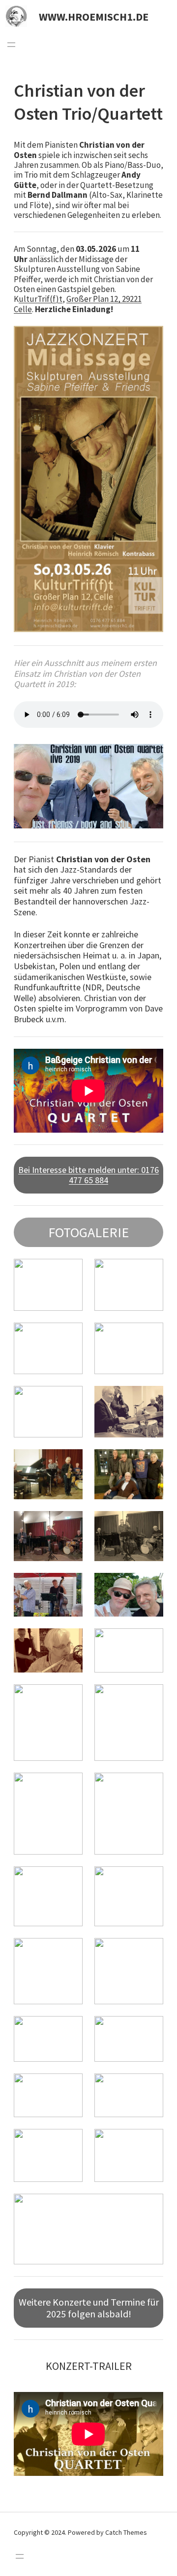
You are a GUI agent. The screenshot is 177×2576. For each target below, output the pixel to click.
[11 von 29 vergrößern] (70, 1586)
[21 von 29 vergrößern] (70, 1951)
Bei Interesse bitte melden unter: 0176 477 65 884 (88, 1175)
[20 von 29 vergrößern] (150, 1879)
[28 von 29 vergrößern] (150, 2142)
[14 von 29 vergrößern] (150, 1641)
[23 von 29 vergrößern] (70, 2029)
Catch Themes (126, 2532)
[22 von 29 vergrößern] (150, 1951)
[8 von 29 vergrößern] (150, 1462)
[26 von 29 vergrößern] (150, 2086)
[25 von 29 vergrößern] (70, 2086)
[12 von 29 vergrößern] (150, 1586)
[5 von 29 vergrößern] (70, 1399)
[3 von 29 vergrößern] (70, 1335)
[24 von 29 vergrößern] (150, 2029)
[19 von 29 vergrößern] (70, 1879)
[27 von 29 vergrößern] (70, 2142)
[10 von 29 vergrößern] (150, 1524)
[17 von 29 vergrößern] (70, 1785)
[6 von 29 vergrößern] (150, 1399)
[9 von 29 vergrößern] (70, 1524)
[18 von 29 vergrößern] (150, 1785)
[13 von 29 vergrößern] (70, 1641)
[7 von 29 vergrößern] (70, 1462)
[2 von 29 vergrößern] (150, 1272)
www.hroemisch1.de (94, 17)
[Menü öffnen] (11, 45)
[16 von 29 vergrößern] (150, 1697)
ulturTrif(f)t (41, 299)
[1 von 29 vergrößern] (70, 1272)
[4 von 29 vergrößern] (150, 1335)
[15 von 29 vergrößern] (70, 1697)
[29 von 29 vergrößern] (150, 2206)
